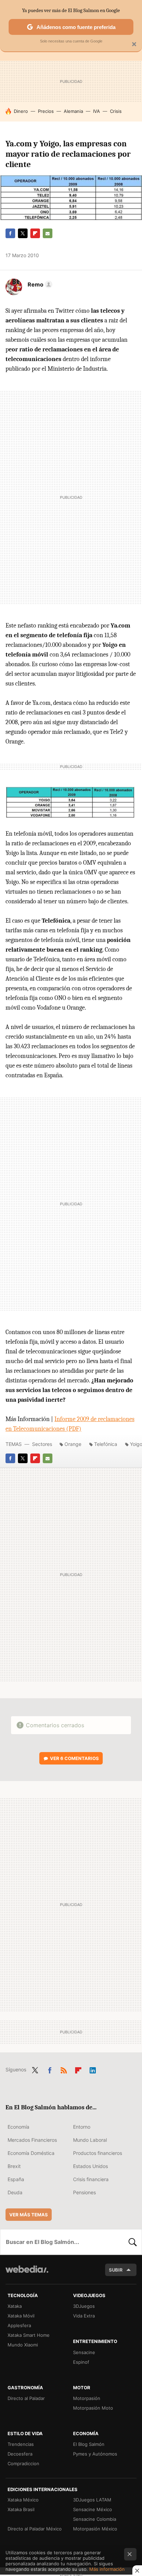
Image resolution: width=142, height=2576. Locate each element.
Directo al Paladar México (35, 2529)
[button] (39, 284)
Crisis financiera (91, 2179)
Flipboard (35, 233)
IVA (97, 111)
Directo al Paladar (26, 2398)
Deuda (15, 2192)
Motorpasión (87, 2398)
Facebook (10, 233)
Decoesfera (20, 2454)
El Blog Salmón (89, 2444)
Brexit (14, 2166)
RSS (64, 2069)
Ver (74, 1758)
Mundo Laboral (90, 2140)
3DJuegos (84, 2306)
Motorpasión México (95, 2529)
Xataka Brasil (21, 2509)
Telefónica (106, 1444)
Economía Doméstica (31, 2153)
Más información (107, 2569)
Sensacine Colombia (95, 2519)
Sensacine (84, 2352)
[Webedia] (27, 2274)
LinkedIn (93, 2069)
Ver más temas (29, 2215)
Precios (46, 111)
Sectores (42, 1444)
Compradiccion (23, 2463)
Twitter (23, 233)
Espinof (81, 2362)
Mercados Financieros (32, 2140)
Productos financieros (98, 2153)
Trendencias (21, 2444)
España (16, 2179)
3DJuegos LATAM (92, 2500)
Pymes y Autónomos (95, 2454)
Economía (18, 2127)
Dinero (21, 111)
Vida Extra (84, 2316)
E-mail (48, 233)
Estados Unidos (90, 2166)
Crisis (116, 111)
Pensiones (84, 2192)
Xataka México (23, 2500)
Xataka (15, 2306)
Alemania (73, 111)
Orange (73, 1444)
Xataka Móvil (21, 2316)
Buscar (133, 2242)
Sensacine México (93, 2509)
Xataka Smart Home (29, 2335)
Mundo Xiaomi (23, 2345)
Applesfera (19, 2325)
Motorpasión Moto (93, 2408)
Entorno (82, 2127)
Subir (116, 2270)
